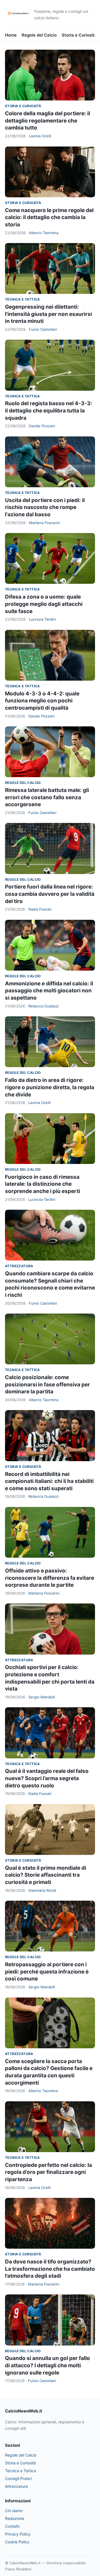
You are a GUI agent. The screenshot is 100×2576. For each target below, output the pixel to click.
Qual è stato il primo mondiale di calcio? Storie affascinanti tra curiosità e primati (46, 1875)
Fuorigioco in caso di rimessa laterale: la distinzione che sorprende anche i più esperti (42, 1184)
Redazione (15, 2518)
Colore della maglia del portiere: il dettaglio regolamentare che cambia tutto (47, 121)
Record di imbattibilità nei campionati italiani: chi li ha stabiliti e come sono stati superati (49, 1481)
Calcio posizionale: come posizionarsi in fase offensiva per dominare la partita (47, 1384)
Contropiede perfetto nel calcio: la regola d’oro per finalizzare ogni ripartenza (48, 2172)
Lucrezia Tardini (42, 619)
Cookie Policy (17, 2542)
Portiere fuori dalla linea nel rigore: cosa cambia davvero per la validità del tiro (50, 894)
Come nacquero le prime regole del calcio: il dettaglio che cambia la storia (49, 217)
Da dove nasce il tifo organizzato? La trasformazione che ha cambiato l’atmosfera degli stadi (50, 2269)
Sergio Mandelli (42, 1697)
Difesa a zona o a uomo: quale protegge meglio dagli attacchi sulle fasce (44, 604)
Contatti (12, 2526)
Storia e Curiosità (79, 35)
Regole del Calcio (39, 35)
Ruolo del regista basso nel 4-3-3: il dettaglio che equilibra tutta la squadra (49, 410)
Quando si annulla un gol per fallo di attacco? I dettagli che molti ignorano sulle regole (47, 2365)
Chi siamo (14, 2511)
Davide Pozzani (42, 426)
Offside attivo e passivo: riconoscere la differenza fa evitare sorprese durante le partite (50, 1578)
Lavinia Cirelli (40, 136)
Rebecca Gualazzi (43, 1006)
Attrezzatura (19, 1266)
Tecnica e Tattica (22, 299)
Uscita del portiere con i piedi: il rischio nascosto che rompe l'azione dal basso (45, 507)
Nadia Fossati (40, 909)
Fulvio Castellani (43, 329)
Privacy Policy (18, 2534)
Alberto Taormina (44, 233)
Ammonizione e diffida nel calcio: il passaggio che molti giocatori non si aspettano (49, 991)
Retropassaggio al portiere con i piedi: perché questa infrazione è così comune (47, 1972)
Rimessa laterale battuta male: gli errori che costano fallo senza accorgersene (47, 797)
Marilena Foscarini (44, 523)
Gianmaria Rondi (42, 1890)
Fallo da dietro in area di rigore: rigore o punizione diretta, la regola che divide (50, 1087)
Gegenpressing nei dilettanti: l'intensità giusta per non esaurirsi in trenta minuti (48, 314)
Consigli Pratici (18, 2478)
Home (11, 35)
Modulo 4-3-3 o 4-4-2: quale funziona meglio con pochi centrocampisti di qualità (42, 701)
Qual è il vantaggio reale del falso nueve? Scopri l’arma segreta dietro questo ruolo (47, 1778)
